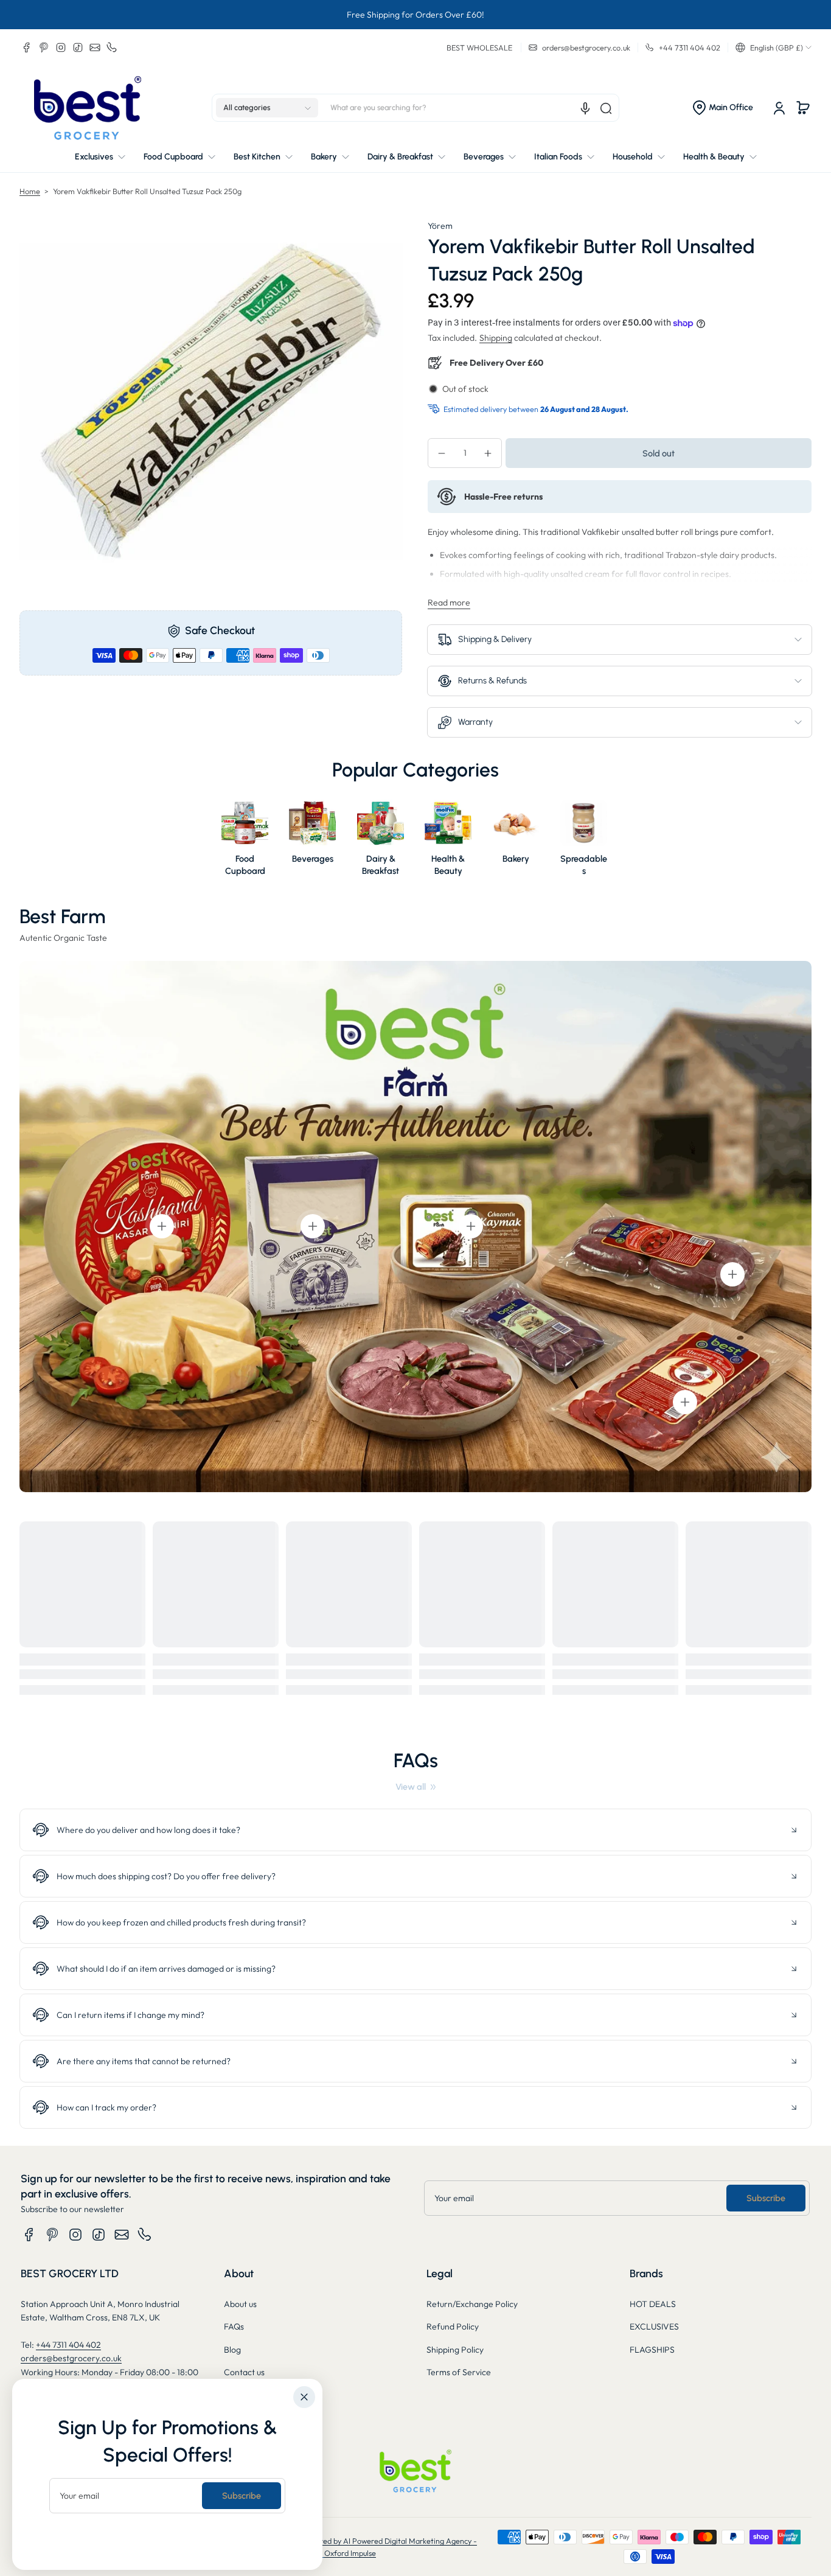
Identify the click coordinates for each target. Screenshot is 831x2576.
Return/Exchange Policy (472, 2304)
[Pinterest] (44, 47)
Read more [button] (449, 602)
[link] (415, 1787)
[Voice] (585, 108)
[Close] (304, 2397)
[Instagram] (61, 47)
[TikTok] (78, 47)
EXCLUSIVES (654, 2326)
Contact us (244, 2372)
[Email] (95, 47)
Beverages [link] (313, 859)
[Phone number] (112, 47)
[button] (774, 47)
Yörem (440, 226)
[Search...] (606, 108)
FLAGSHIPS (652, 2350)
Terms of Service (459, 2372)
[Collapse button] (415, 1830)
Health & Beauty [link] (448, 865)
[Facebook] (27, 47)
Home (30, 191)
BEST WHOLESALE (479, 47)
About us (240, 2304)
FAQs (234, 2326)
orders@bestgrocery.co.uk (71, 2358)
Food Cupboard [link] (245, 865)
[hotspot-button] (162, 1226)
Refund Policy (453, 2326)
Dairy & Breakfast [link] (381, 865)
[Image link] (245, 842)
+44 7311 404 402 (68, 2345)
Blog (232, 2350)
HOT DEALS (653, 2304)
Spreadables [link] (584, 865)
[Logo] (88, 108)
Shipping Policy (455, 2350)
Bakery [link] (516, 859)
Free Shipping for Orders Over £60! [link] (415, 15)
